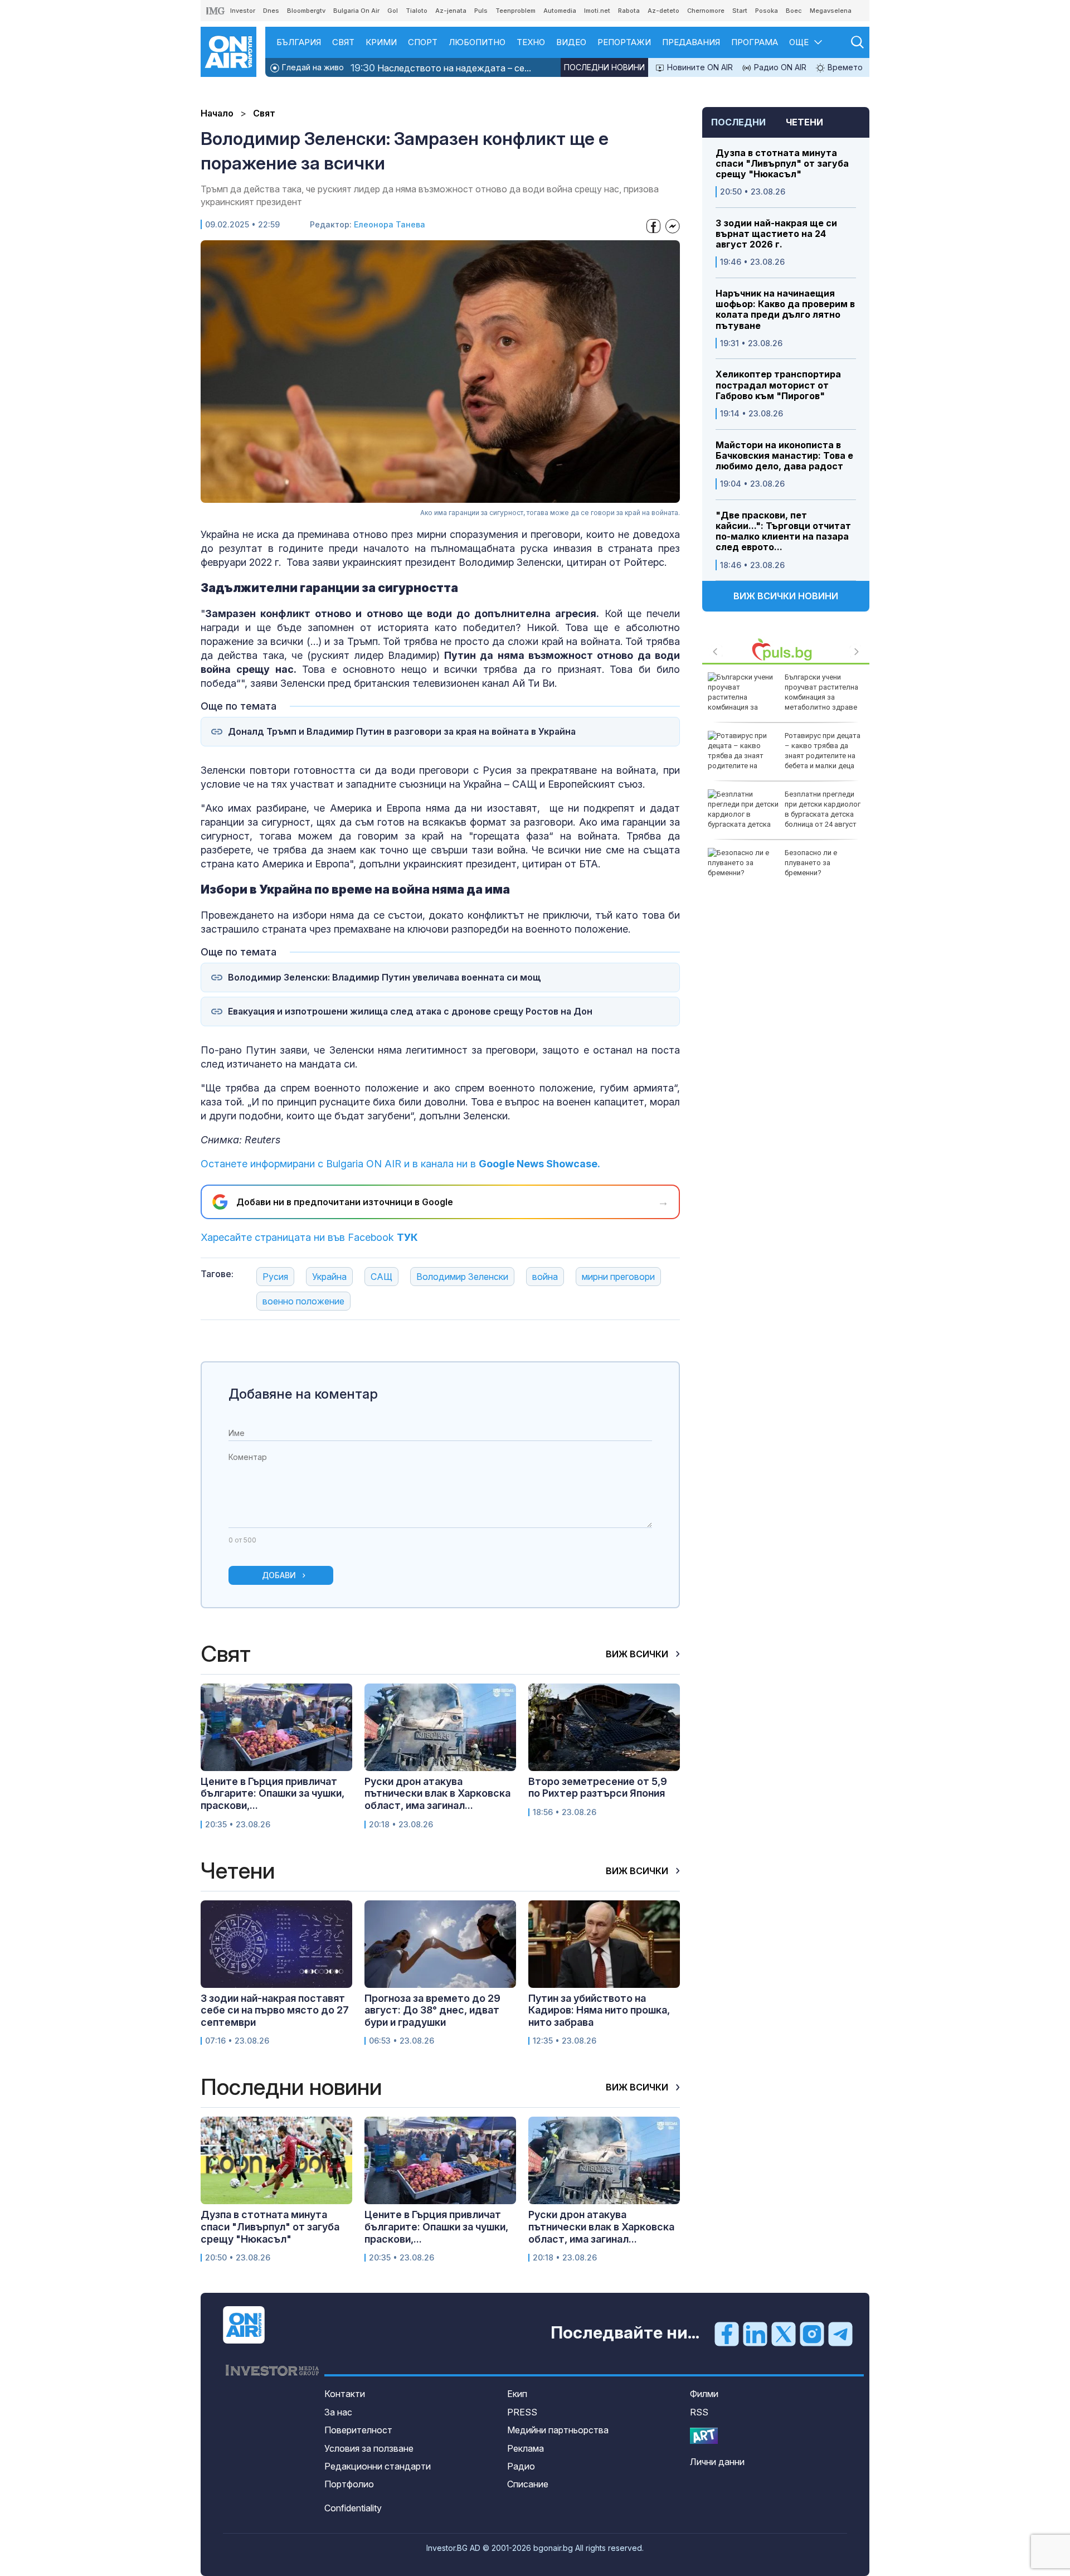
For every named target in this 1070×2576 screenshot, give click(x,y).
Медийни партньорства (558, 2430)
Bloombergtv (306, 11)
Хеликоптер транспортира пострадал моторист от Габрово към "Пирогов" (778, 385)
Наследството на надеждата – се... (441, 68)
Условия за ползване (369, 2448)
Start (740, 11)
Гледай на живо (312, 67)
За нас (338, 2412)
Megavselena (831, 11)
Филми (704, 2394)
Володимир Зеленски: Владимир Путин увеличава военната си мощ (385, 977)
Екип (517, 2394)
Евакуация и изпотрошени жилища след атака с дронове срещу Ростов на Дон (410, 1012)
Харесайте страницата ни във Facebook (309, 1237)
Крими (381, 42)
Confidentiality (353, 2508)
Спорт (423, 42)
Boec (794, 11)
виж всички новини (786, 596)
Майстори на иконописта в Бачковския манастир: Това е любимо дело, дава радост (784, 456)
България (299, 42)
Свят (343, 42)
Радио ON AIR (779, 67)
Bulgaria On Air (356, 11)
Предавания (691, 42)
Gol (393, 11)
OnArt (704, 2436)
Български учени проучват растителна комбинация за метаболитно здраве (821, 692)
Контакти (345, 2394)
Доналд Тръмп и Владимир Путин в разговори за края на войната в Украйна (402, 732)
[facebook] (727, 2334)
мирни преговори (618, 1277)
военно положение (303, 1301)
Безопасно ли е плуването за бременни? (811, 863)
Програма (755, 42)
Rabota (629, 11)
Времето (844, 67)
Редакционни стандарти (378, 2466)
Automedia (560, 11)
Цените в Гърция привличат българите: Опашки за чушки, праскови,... (273, 1793)
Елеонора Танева (390, 224)
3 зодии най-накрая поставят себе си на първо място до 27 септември (275, 2010)
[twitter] (784, 2334)
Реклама (526, 2448)
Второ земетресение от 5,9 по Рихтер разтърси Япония (598, 1787)
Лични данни (717, 2462)
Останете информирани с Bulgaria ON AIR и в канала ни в (400, 1164)
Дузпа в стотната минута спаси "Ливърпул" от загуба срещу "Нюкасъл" (782, 164)
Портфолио (349, 2484)
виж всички (638, 1654)
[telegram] (840, 2334)
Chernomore (706, 11)
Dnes (271, 11)
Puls (481, 11)
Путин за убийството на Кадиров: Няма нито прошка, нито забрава (599, 2010)
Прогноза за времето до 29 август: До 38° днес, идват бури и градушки (432, 2010)
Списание (528, 2484)
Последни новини (604, 67)
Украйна (329, 1277)
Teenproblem (515, 11)
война (545, 1277)
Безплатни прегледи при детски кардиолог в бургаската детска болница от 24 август (823, 809)
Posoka (767, 11)
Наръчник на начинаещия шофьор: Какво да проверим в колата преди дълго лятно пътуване (785, 310)
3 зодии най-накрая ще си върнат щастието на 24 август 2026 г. (776, 234)
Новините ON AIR (699, 67)
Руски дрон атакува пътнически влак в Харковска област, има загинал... (437, 1793)
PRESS (522, 2412)
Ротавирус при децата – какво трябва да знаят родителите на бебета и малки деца (823, 751)
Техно (531, 42)
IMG (216, 11)
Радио (521, 2466)
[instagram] (812, 2334)
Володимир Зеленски (462, 1277)
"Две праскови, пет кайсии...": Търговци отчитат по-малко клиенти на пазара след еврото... (783, 532)
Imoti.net (597, 11)
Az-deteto (663, 11)
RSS (699, 2412)
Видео (571, 42)
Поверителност (358, 2430)
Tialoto (417, 11)
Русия (275, 1277)
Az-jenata (451, 11)
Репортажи (624, 42)
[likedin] (755, 2334)
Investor (243, 11)
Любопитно (477, 42)
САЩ (381, 1277)
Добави (279, 1575)
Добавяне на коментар (303, 1394)
